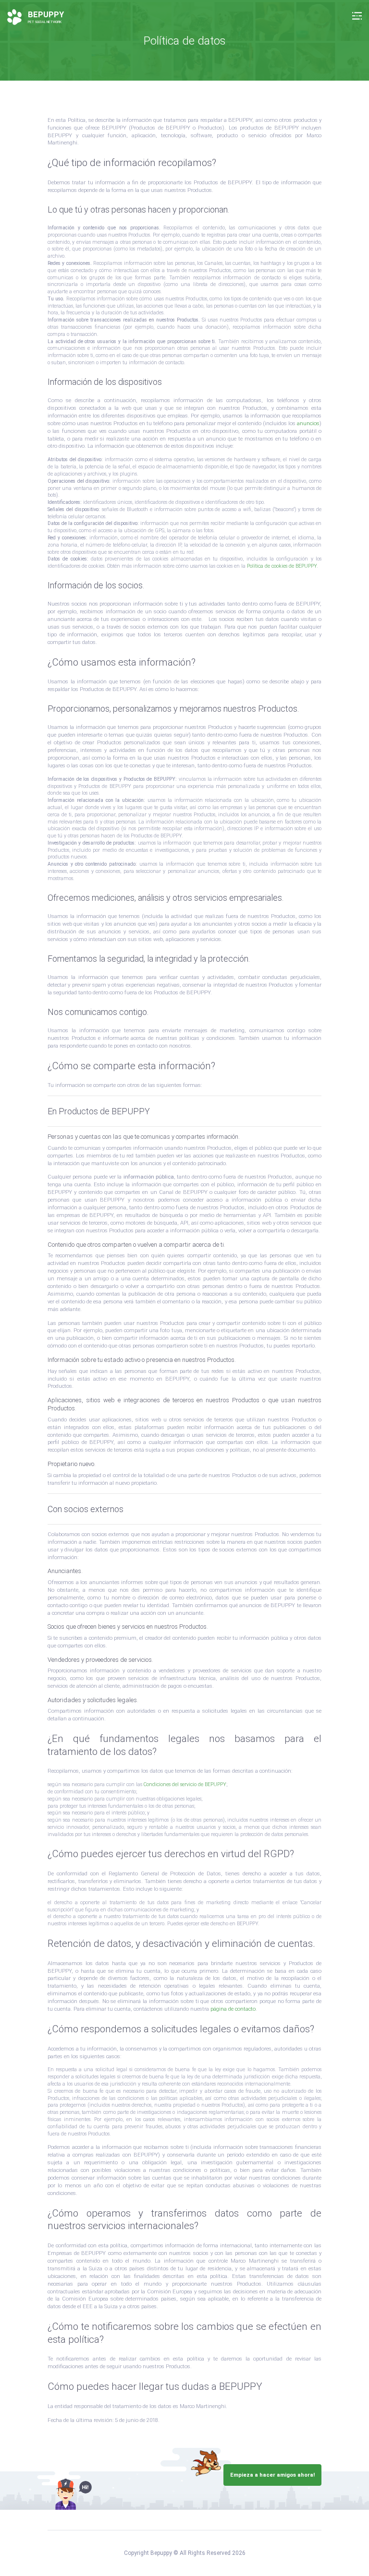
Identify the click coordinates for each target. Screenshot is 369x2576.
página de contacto (233, 2009)
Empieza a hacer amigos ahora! (272, 2475)
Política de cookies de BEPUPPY (282, 566)
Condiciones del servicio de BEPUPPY (185, 1784)
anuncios (308, 423)
